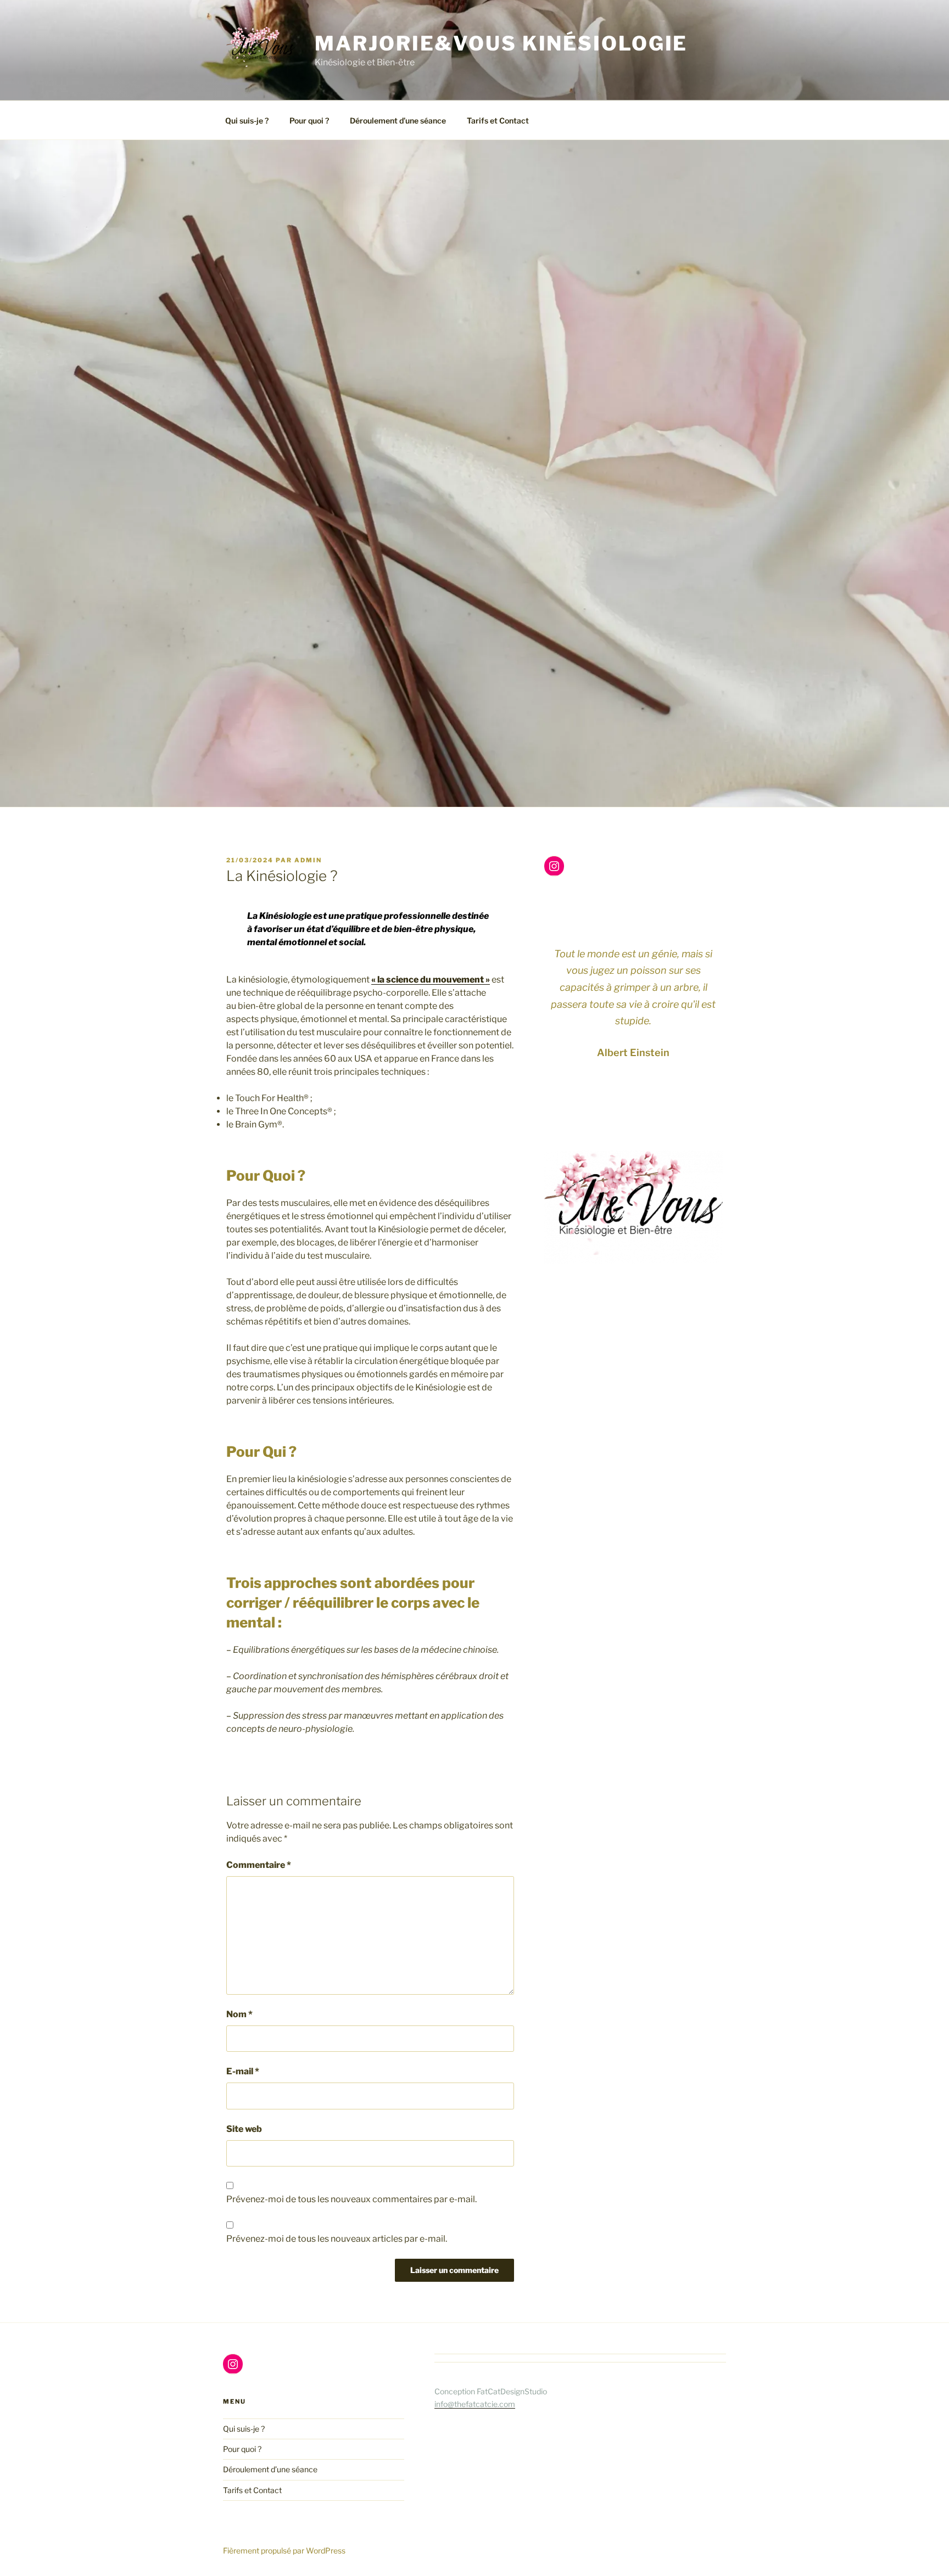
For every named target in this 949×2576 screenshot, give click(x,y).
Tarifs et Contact (498, 120)
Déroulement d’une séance (398, 120)
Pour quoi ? (309, 120)
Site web (244, 2129)
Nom (239, 2014)
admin (308, 860)
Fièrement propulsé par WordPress (284, 2550)
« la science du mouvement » (431, 980)
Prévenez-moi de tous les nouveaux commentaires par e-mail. (351, 2199)
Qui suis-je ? (247, 120)
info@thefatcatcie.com (475, 2404)
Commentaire (259, 1865)
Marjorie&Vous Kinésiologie (501, 43)
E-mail (243, 2071)
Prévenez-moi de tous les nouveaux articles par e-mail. (337, 2239)
